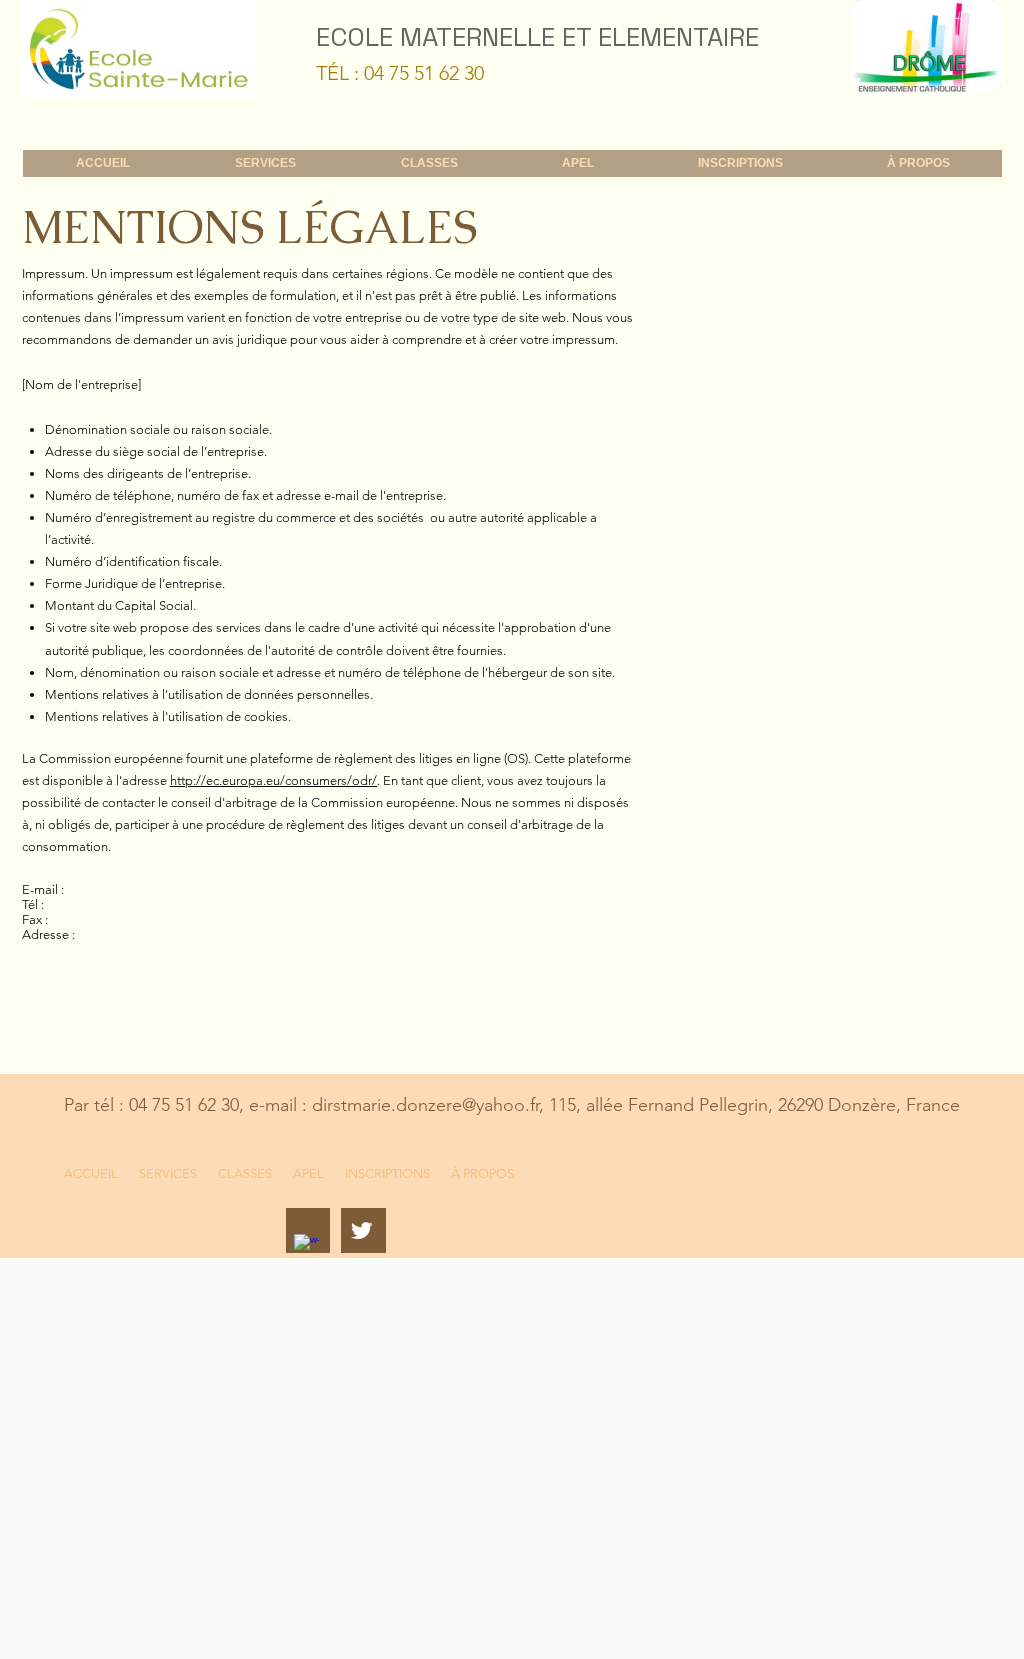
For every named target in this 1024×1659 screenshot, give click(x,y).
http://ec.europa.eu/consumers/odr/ (273, 780)
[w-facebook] (306, 1246)
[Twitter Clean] (361, 1230)
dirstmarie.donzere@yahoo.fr (425, 1105)
